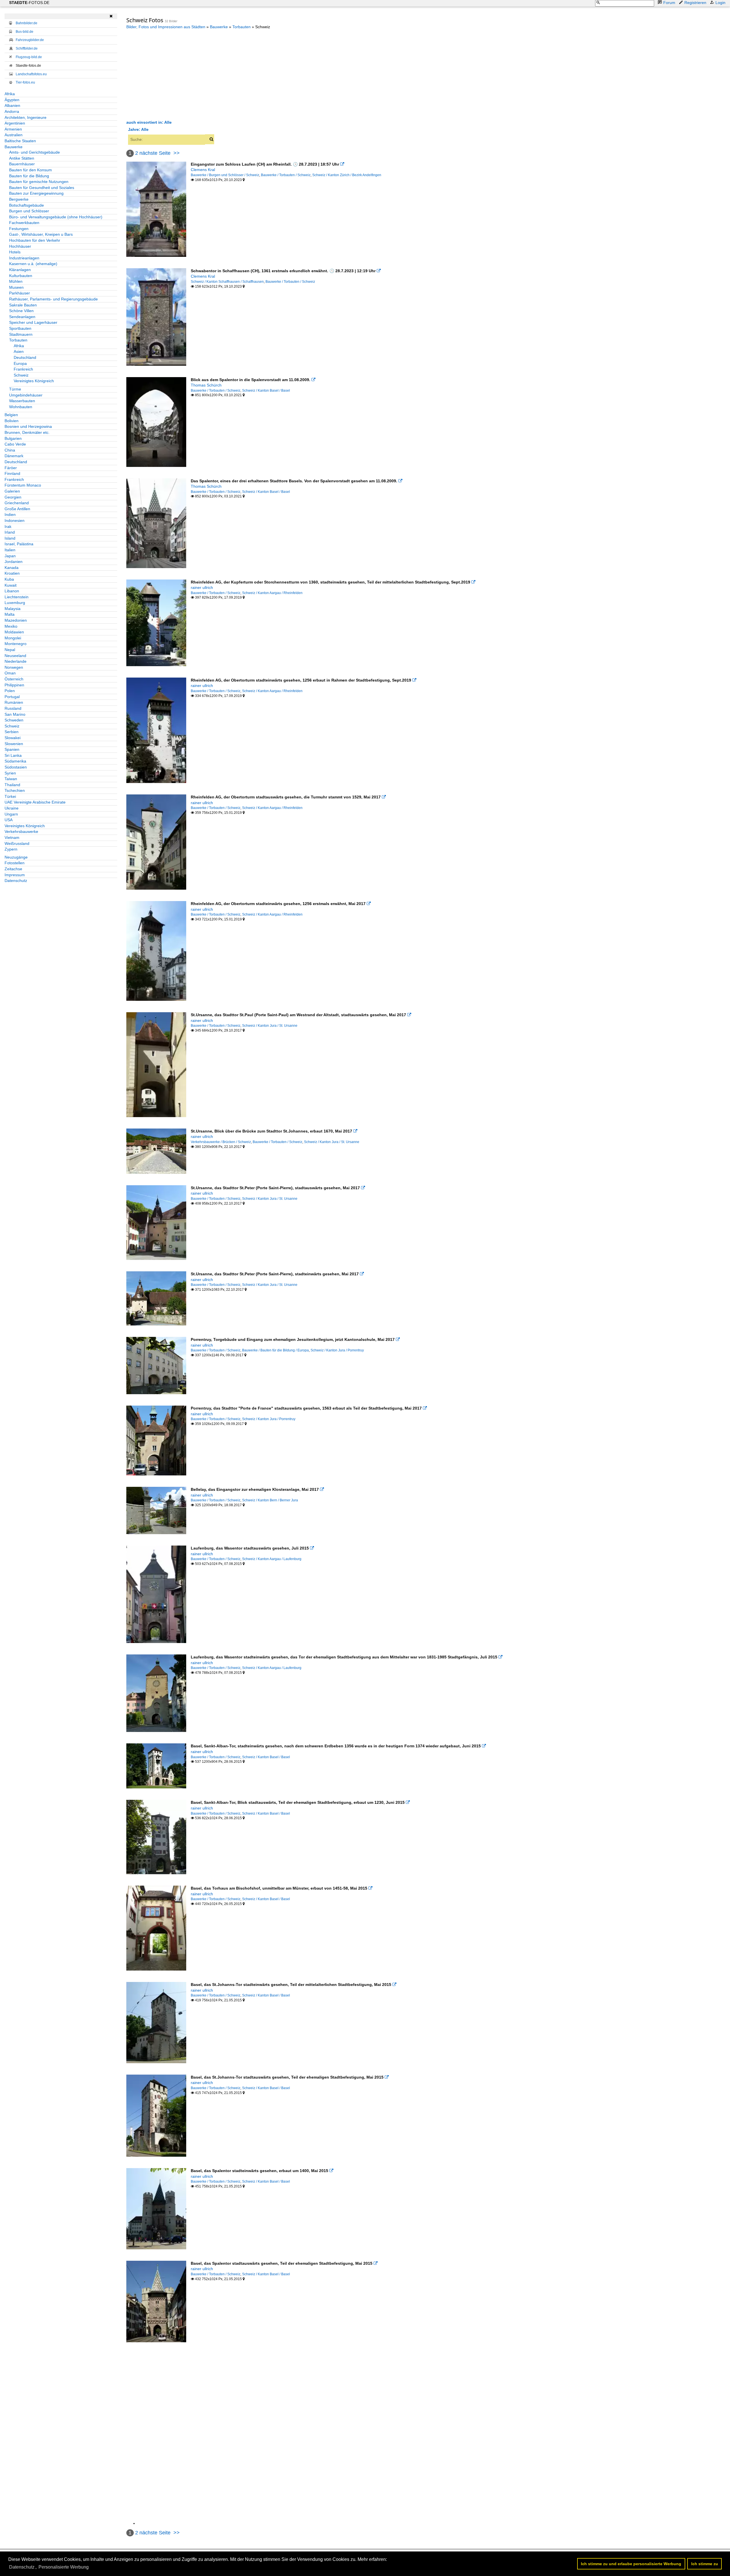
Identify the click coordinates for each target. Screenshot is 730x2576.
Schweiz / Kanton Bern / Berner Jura (270, 1500)
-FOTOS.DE (29, 3)
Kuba (9, 579)
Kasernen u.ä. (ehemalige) (33, 264)
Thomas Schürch (206, 385)
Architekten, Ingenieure (26, 117)
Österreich (14, 679)
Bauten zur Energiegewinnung (36, 193)
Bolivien (12, 421)
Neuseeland (15, 656)
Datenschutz (16, 881)
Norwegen (14, 667)
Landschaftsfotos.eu (31, 74)
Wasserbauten (22, 401)
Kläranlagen (20, 270)
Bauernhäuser (22, 164)
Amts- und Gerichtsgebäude (35, 152)
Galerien (12, 491)
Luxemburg (15, 603)
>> (177, 153)
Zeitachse (13, 869)
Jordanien (14, 562)
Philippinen (14, 685)
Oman (10, 673)
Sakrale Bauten (23, 305)
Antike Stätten (22, 158)
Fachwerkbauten (24, 223)
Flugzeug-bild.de (29, 57)
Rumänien (14, 702)
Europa (20, 363)
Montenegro (16, 644)
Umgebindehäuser (26, 395)
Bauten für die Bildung (29, 176)
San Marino (15, 714)
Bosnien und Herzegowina (28, 426)
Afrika (10, 94)
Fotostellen (15, 863)
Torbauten (18, 340)
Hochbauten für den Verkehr (35, 240)
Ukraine (12, 808)
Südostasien (16, 767)
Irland (10, 532)
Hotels (15, 252)
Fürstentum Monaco (23, 485)
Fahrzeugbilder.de (30, 40)
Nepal (10, 650)
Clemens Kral (203, 170)
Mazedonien (16, 620)
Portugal (12, 697)
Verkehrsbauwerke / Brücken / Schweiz (221, 1142)
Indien (10, 515)
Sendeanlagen (22, 317)
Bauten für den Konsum (31, 170)
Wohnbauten (21, 407)
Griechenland (17, 503)
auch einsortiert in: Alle (149, 122)
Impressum (15, 875)
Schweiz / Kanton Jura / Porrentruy (337, 1350)
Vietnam (12, 837)
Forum (669, 3)
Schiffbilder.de (27, 48)
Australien (14, 135)
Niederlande (16, 661)
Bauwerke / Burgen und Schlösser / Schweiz (225, 175)
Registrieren (695, 3)
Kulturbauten (21, 276)
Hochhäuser (20, 246)
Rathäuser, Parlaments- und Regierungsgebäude (53, 299)
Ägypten (12, 100)
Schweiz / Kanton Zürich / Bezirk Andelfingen (347, 175)
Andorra (12, 111)
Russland (13, 708)
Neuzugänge (16, 857)
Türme (15, 389)
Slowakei (13, 738)
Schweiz (21, 375)
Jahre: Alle (138, 129)
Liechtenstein (17, 597)
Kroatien (12, 573)
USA (9, 820)
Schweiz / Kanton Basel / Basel (266, 391)
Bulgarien (13, 438)
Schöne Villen (21, 311)
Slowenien (14, 744)
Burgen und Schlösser (29, 211)
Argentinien (15, 123)
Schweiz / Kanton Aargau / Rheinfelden (272, 593)
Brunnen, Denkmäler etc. (27, 432)
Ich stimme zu (705, 2564)
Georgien (13, 497)
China (10, 450)
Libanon (12, 591)
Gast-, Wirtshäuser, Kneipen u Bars (41, 234)
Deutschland (25, 357)
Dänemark (14, 456)
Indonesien (15, 521)
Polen (10, 691)
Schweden (14, 720)
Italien (10, 550)
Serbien (12, 732)
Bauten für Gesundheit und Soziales (42, 188)
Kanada (12, 568)
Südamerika (15, 761)
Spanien (12, 749)
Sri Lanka (13, 755)
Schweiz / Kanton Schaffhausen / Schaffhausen (227, 282)
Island (10, 538)
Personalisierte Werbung (64, 2567)
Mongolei (13, 638)
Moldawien (14, 632)
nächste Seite (155, 153)
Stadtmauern (21, 334)
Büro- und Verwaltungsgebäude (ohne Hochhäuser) (56, 217)
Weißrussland (17, 843)
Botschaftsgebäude (27, 205)
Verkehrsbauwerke (21, 831)
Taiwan (11, 779)
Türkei (10, 796)
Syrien (10, 773)
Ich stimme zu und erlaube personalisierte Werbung (631, 2564)
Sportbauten (20, 328)
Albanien (12, 105)
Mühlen (16, 281)
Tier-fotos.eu (25, 82)
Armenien (13, 129)
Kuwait (11, 585)
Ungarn (11, 814)
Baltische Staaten (20, 141)
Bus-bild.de (25, 32)
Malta (10, 614)
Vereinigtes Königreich (34, 381)
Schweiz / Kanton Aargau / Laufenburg (272, 1559)
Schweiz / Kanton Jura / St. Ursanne (270, 1026)
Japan (10, 556)
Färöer (11, 468)
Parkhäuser (20, 293)
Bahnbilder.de (27, 23)
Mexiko (11, 626)
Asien (19, 351)
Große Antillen (17, 509)
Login (720, 3)
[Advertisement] (174, 74)
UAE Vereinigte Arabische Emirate (35, 802)
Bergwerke (19, 199)
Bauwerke (14, 147)
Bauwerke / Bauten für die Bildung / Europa (275, 1350)
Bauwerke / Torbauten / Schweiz (286, 175)
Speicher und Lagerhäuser (33, 322)
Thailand (12, 785)
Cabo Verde (15, 444)
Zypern (11, 849)
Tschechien (15, 790)
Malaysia (13, 609)
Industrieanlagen (24, 258)
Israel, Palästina (19, 544)
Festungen (19, 229)
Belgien (11, 415)
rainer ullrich (202, 587)
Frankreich (23, 369)
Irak (8, 526)
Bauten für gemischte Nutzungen (39, 182)
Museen (16, 287)
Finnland (12, 473)
